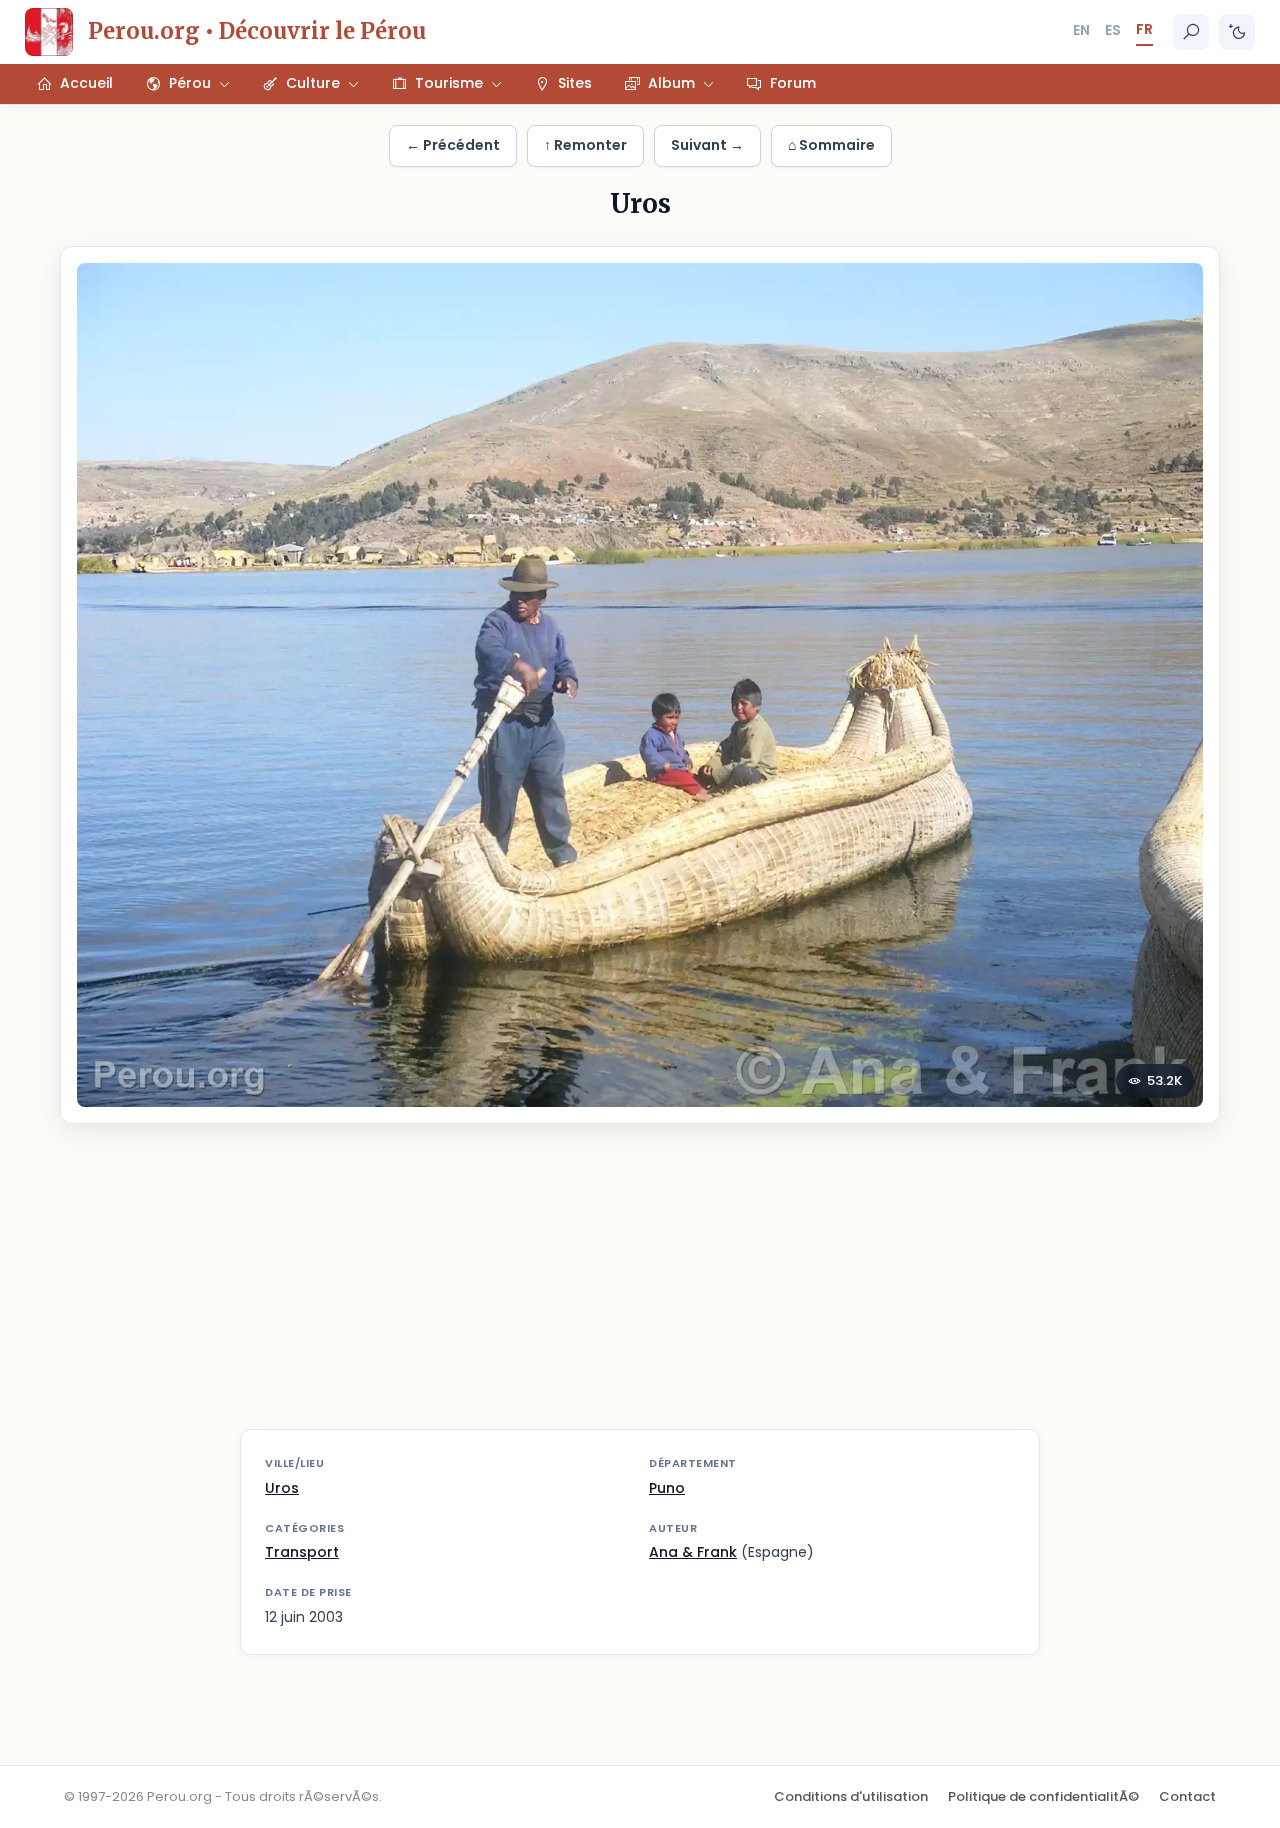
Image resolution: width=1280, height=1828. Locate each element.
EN (1081, 30)
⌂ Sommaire (831, 145)
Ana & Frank (693, 1552)
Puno (667, 1488)
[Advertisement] (640, 1289)
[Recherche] (1191, 32)
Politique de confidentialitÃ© (1043, 1796)
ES (1113, 30)
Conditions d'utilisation (851, 1796)
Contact (1187, 1796)
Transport (302, 1552)
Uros (282, 1488)
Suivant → (707, 145)
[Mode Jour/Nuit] (1237, 32)
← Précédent (453, 145)
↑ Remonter (585, 145)
